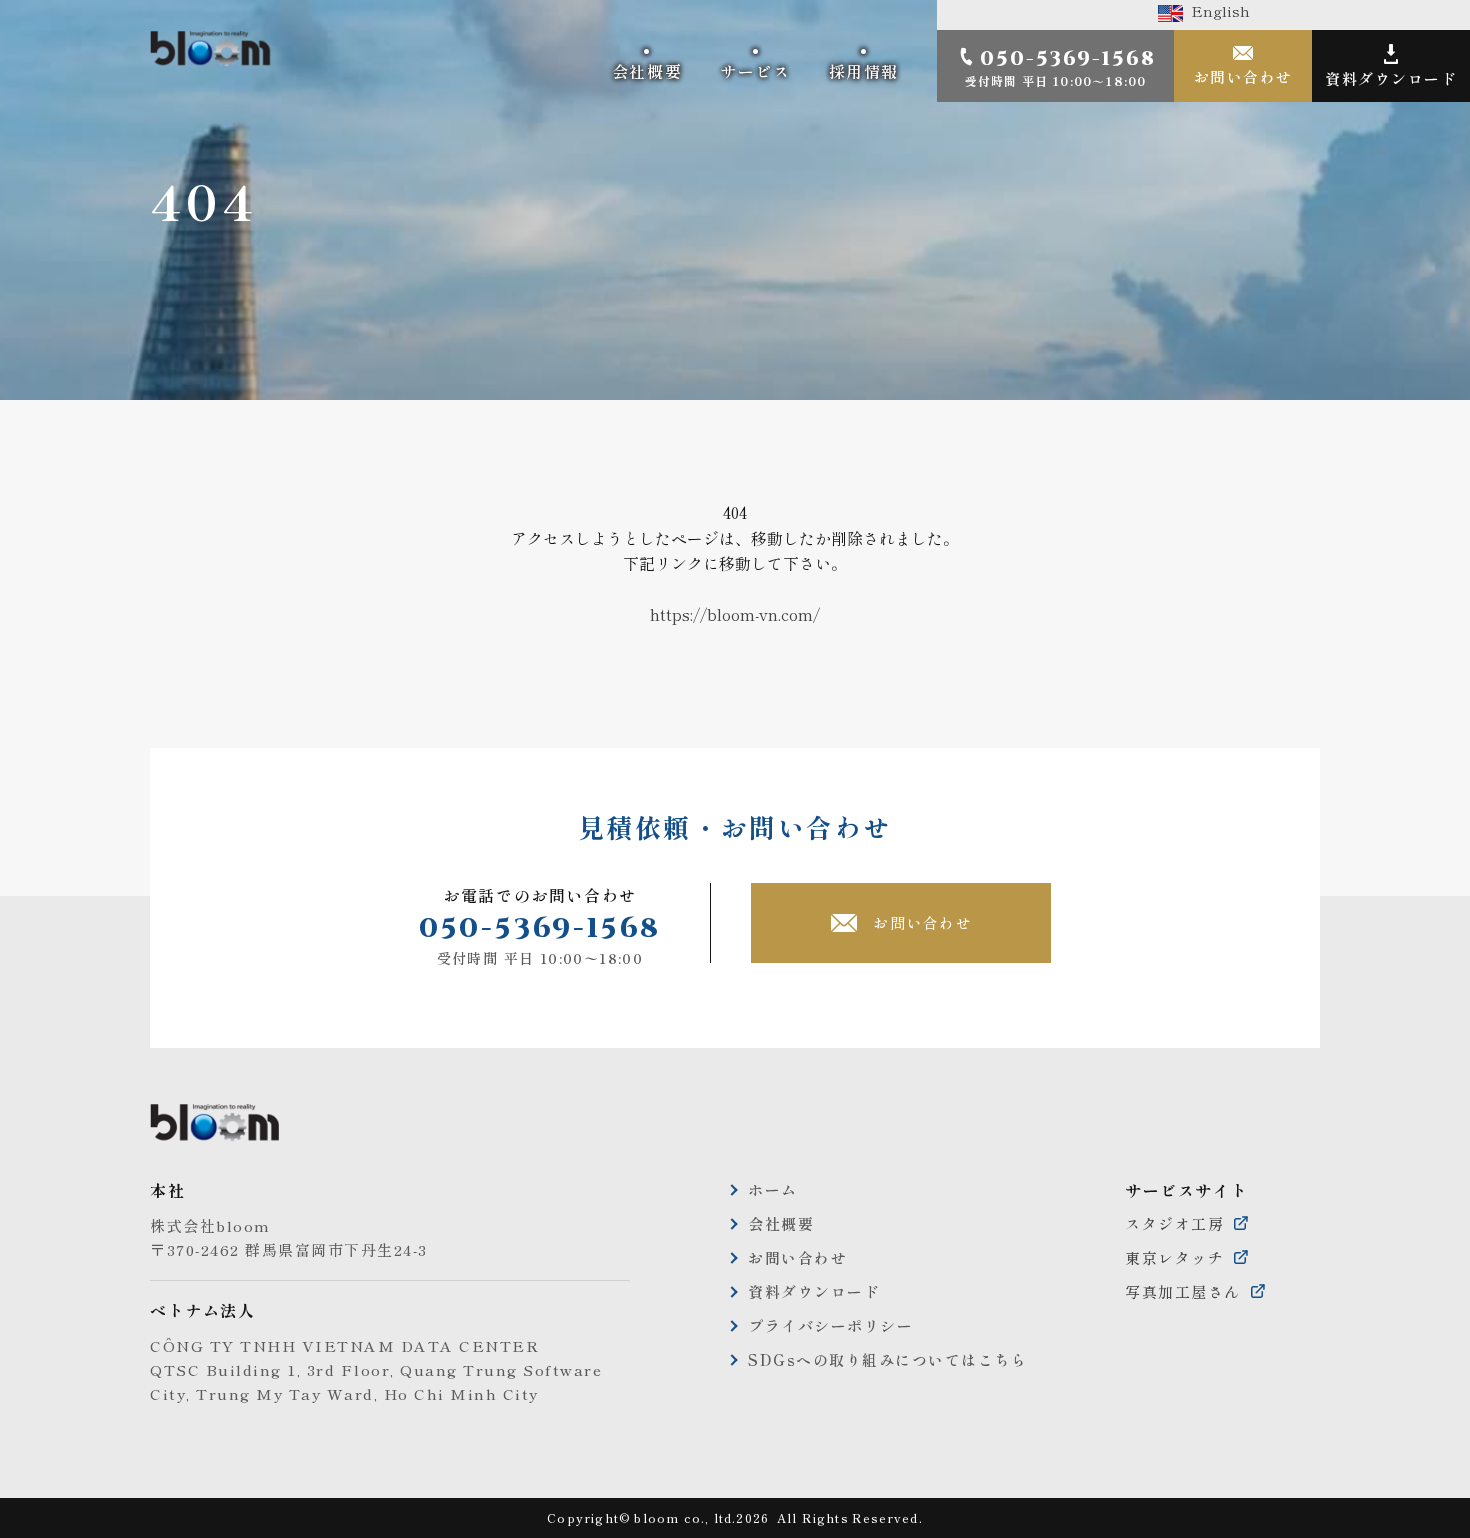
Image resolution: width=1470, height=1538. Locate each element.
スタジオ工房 (1174, 1223)
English (1216, 10)
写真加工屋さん (1183, 1291)
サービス (755, 71)
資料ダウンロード (1391, 78)
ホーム (773, 1189)
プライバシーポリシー (830, 1325)
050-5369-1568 (540, 928)
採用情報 (864, 71)
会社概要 (647, 71)
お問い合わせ (1243, 76)
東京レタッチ (1174, 1257)
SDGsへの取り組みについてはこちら (887, 1359)
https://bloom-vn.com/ (735, 614)
